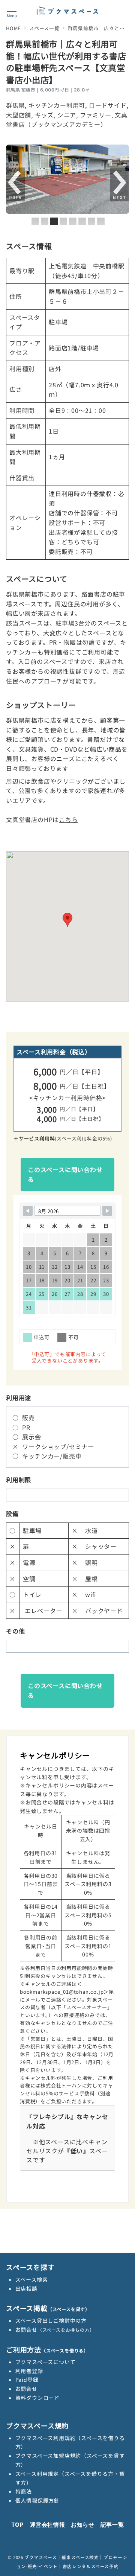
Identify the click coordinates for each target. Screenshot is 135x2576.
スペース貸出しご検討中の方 (51, 2320)
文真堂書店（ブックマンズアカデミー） (67, 120)
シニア (67, 115)
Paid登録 (27, 2380)
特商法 (24, 2491)
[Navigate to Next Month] (107, 1211)
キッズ (44, 115)
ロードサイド (108, 105)
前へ (15, 185)
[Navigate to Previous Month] (28, 1211)
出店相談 (26, 2288)
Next (119, 185)
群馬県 (15, 105)
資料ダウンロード (37, 2398)
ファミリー (96, 115)
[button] (67, 920)
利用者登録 (29, 2371)
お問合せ (55, 2329)
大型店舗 (19, 115)
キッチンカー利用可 (57, 105)
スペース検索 (32, 2279)
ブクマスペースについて (46, 2362)
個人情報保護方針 (37, 2500)
